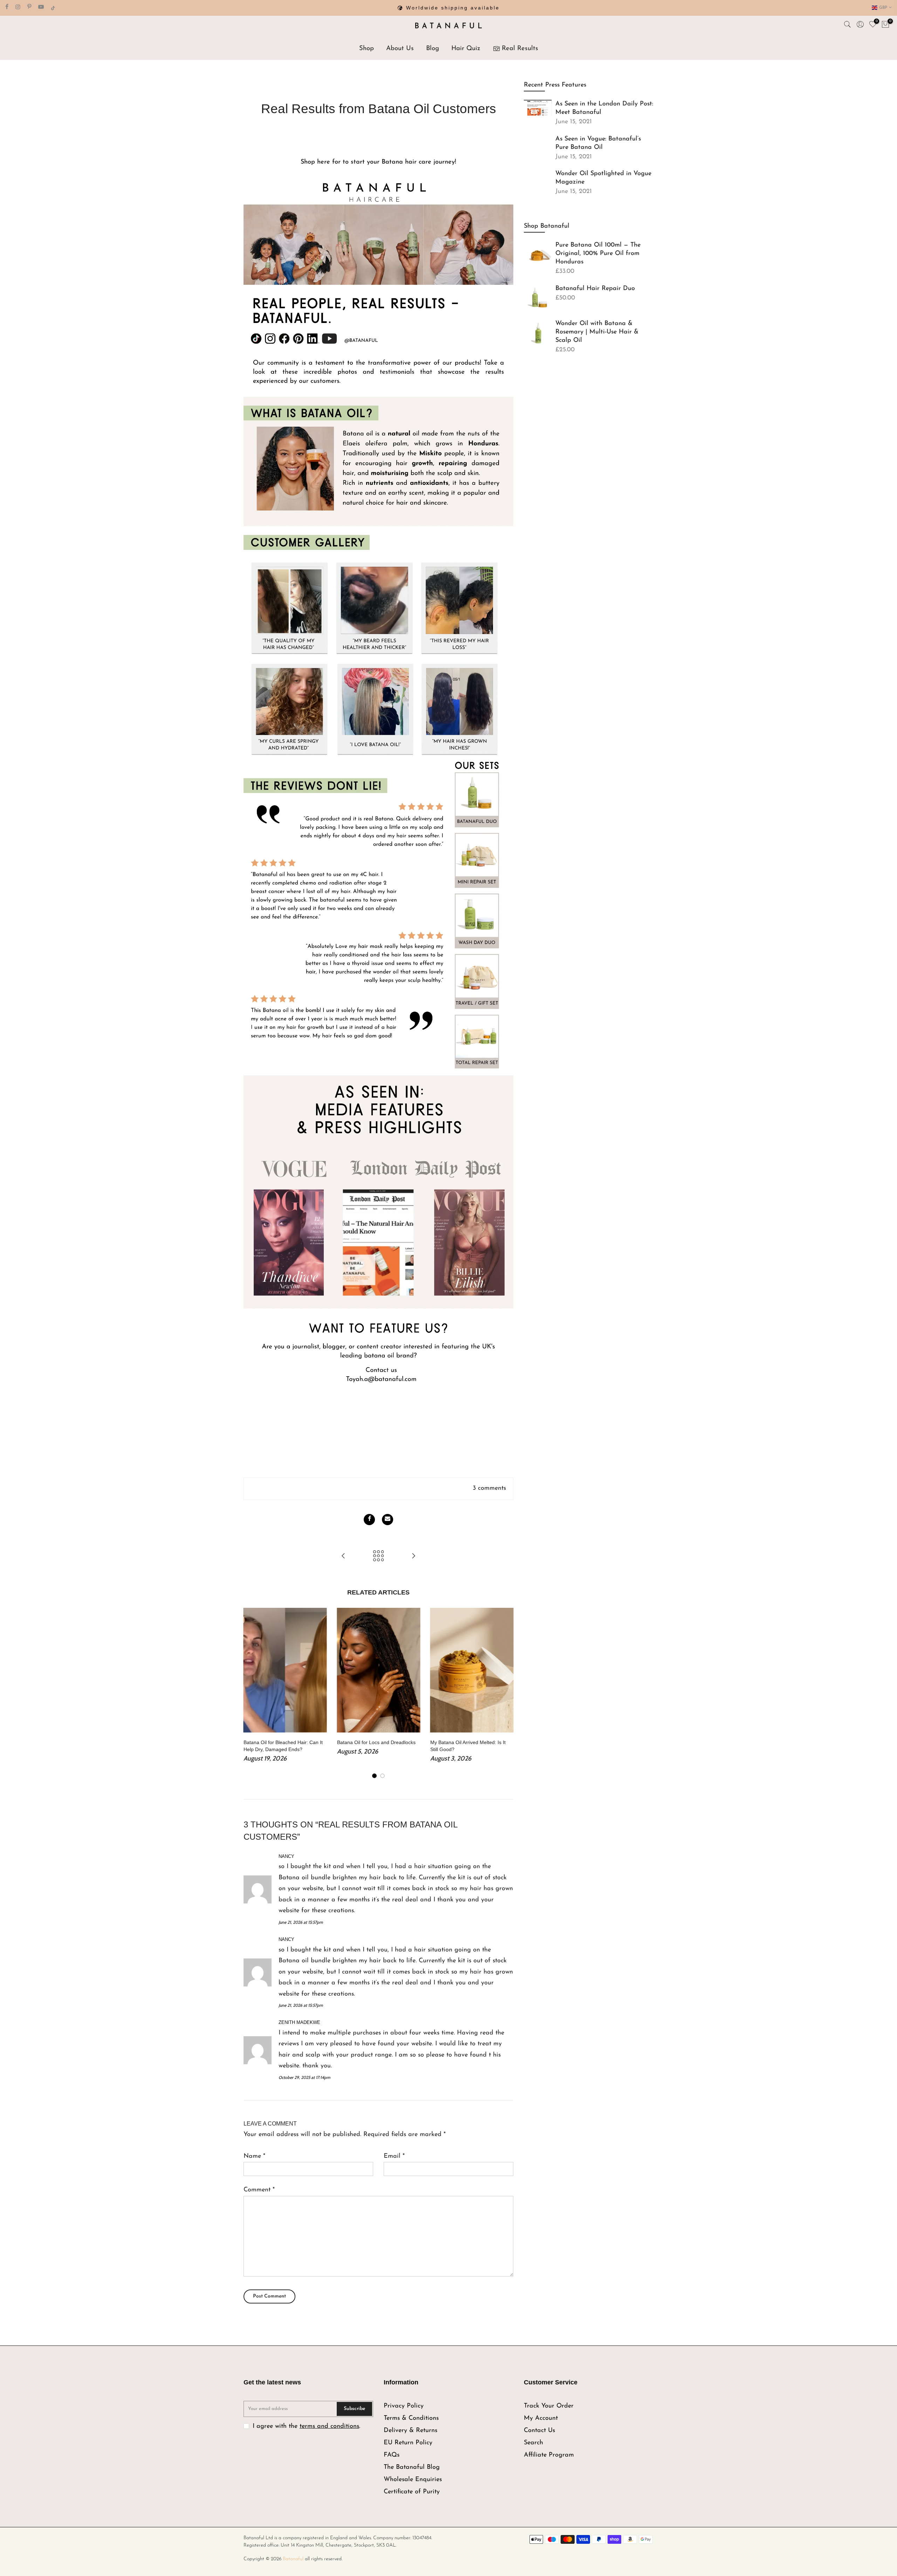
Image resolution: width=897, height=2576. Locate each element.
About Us (400, 49)
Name (254, 2156)
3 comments (489, 1488)
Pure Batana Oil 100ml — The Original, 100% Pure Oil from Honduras (598, 254)
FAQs (392, 2455)
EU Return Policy (408, 2443)
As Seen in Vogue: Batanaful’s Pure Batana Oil (598, 143)
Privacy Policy (404, 2406)
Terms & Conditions (411, 2418)
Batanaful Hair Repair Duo (595, 289)
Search (533, 2443)
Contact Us (539, 2431)
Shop (367, 49)
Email (394, 2156)
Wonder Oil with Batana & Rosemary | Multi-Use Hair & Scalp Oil (597, 332)
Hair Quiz (466, 49)
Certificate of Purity (412, 2492)
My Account (541, 2418)
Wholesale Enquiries (413, 2480)
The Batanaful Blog (412, 2467)
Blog (433, 49)
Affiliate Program (549, 2455)
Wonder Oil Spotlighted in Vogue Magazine (603, 178)
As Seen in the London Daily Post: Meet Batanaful (604, 108)
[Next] (506, 1694)
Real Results (520, 49)
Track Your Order (549, 2406)
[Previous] (251, 1694)
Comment (259, 2190)
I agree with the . (306, 2426)
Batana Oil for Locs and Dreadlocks (376, 1742)
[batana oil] (378, 791)
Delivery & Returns (410, 2431)
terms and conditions (329, 2426)
